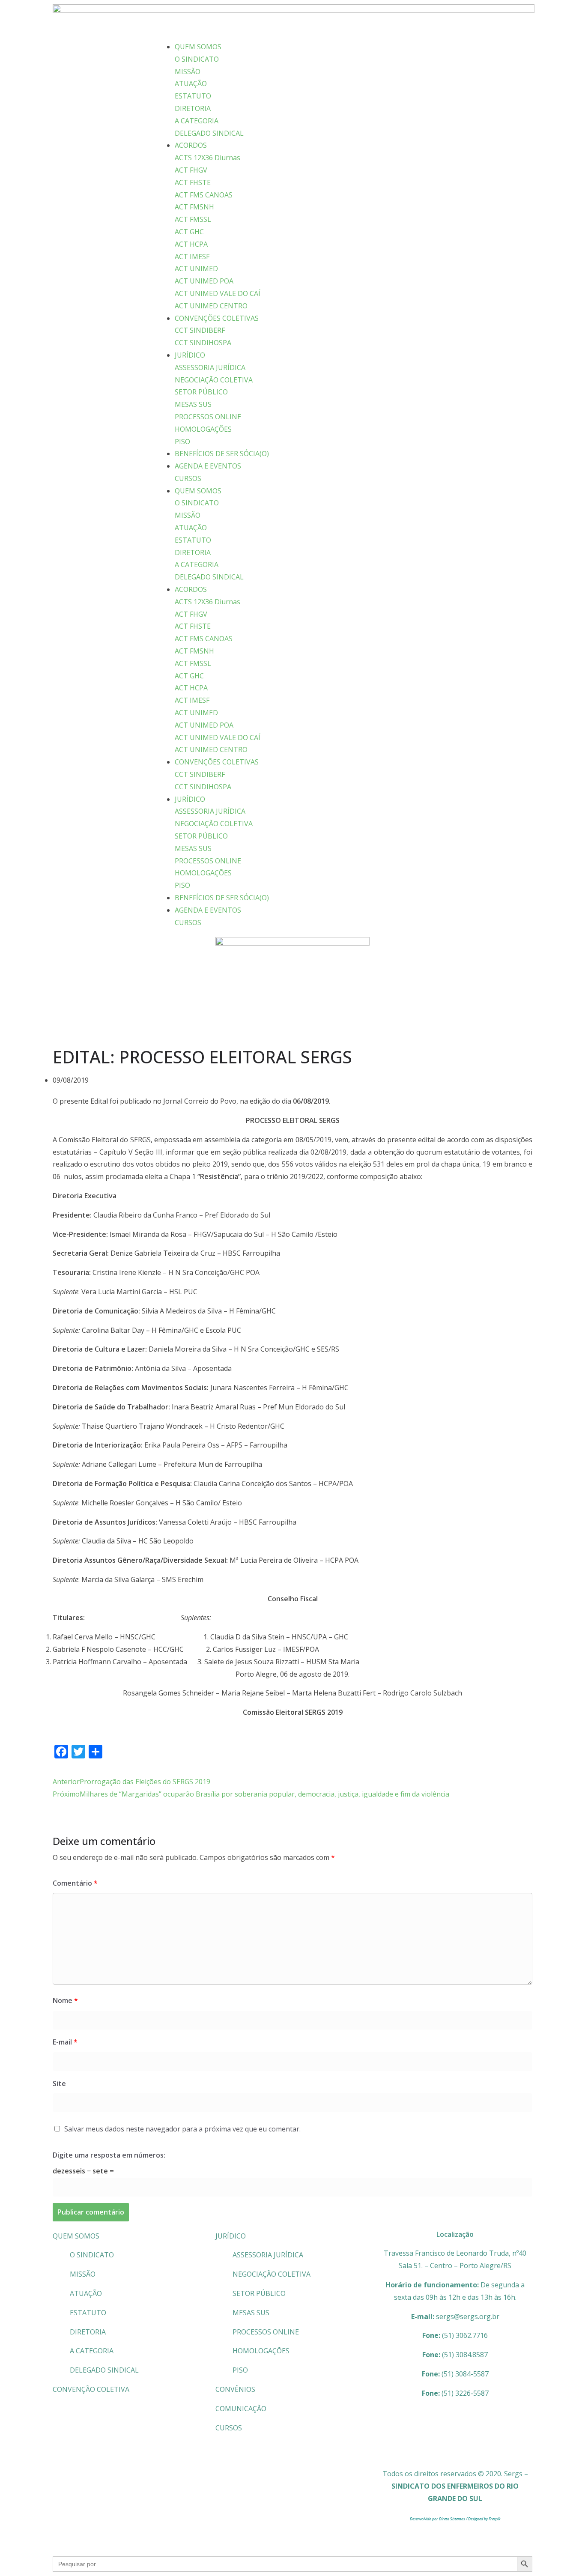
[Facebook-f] (389, 2445)
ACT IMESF (192, 257)
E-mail (65, 2042)
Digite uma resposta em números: (109, 2155)
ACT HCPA (191, 244)
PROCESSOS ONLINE (208, 417)
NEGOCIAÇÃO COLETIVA (214, 380)
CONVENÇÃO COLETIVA (91, 2389)
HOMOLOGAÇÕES (203, 429)
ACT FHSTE (193, 182)
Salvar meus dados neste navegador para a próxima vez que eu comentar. (182, 2129)
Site (59, 2083)
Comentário (75, 1883)
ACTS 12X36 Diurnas (207, 158)
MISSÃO (188, 72)
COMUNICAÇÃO (241, 2409)
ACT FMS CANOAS (204, 195)
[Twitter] (412, 2445)
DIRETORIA (193, 108)
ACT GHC (189, 232)
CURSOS (188, 478)
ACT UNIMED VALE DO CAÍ (218, 293)
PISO (182, 442)
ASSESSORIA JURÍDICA (210, 367)
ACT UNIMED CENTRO (211, 306)
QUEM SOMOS (76, 2236)
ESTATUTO (193, 96)
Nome (65, 2000)
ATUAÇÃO (191, 84)
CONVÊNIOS (235, 2389)
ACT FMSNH (194, 207)
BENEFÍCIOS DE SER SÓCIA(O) (222, 454)
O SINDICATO (197, 59)
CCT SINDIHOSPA (203, 343)
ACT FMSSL (193, 219)
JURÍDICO (231, 2236)
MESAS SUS (193, 404)
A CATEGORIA (197, 121)
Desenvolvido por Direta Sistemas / (439, 2519)
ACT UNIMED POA (204, 281)
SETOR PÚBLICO (201, 392)
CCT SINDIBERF (200, 330)
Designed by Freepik (484, 2519)
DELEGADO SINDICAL (209, 133)
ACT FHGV (191, 170)
